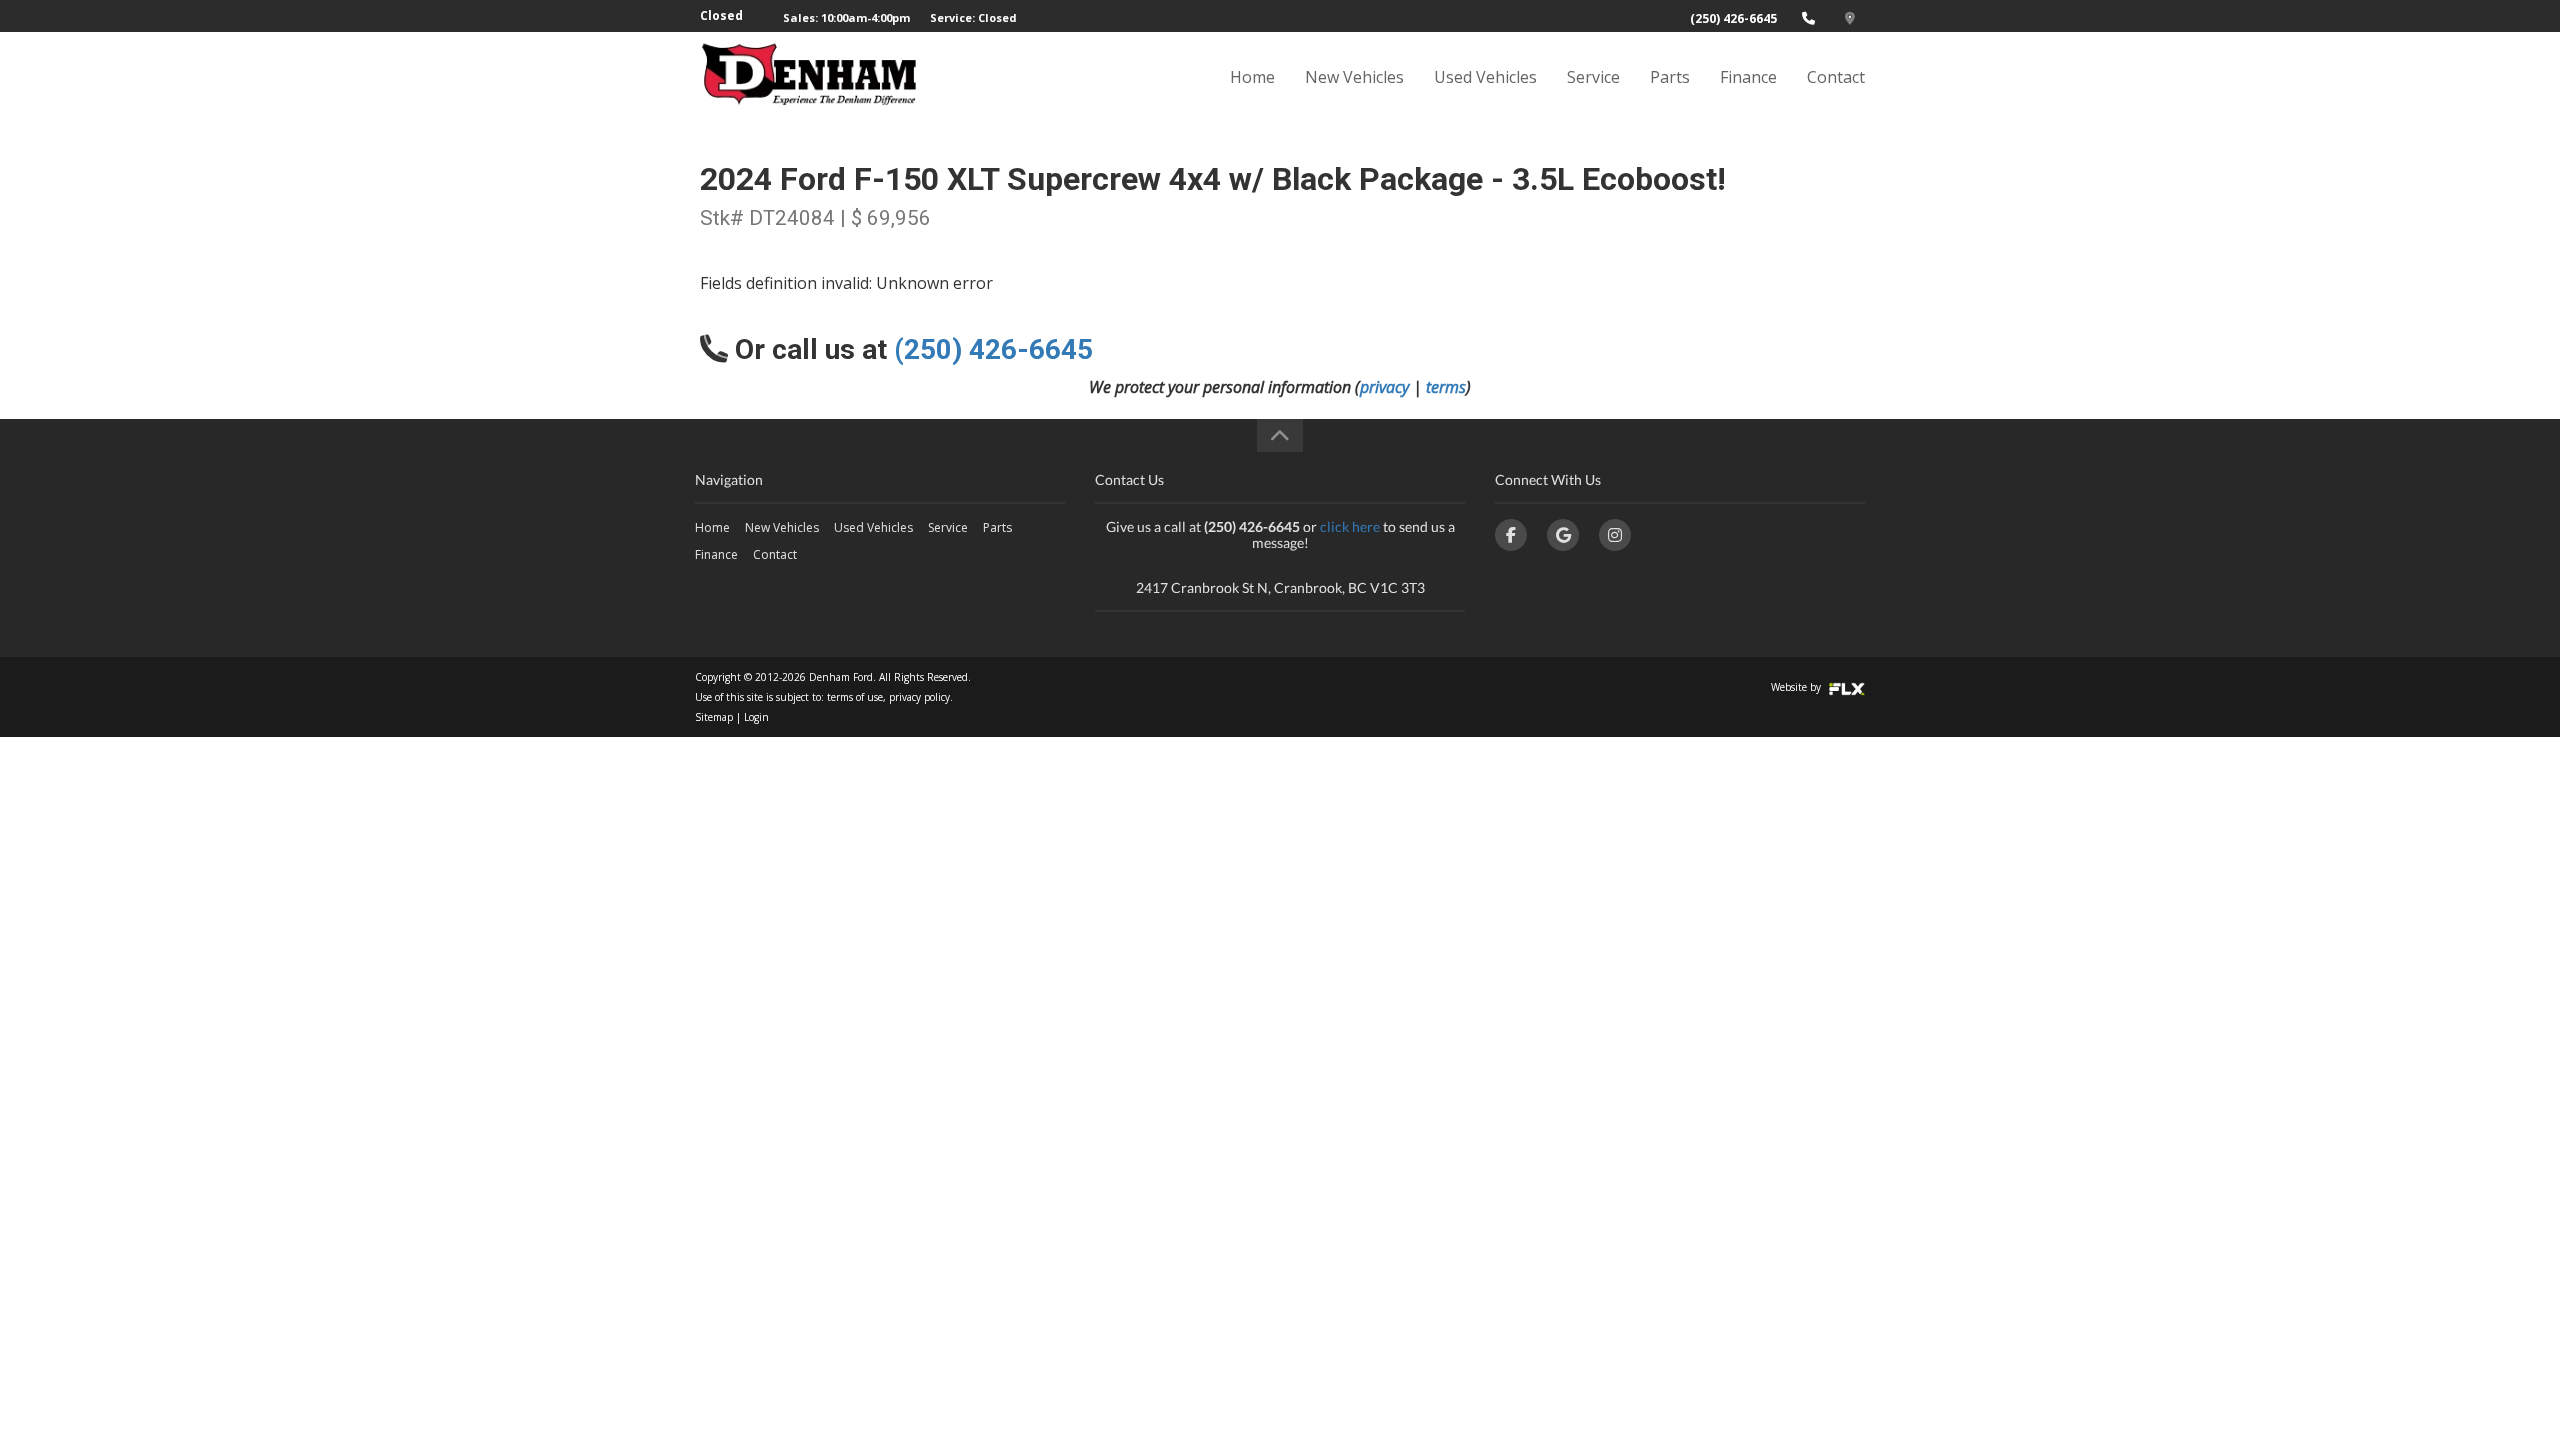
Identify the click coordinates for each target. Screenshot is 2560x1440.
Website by (1797, 687)
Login (756, 717)
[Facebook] (1511, 535)
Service (1593, 77)
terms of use (855, 697)
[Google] (1563, 535)
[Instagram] (1615, 535)
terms (1446, 387)
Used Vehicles (1485, 77)
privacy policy (919, 697)
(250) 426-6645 (1733, 18)
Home (1252, 77)
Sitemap (714, 717)
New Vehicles (1354, 77)
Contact (1836, 77)
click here (1350, 526)
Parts (1670, 77)
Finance (1748, 77)
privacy (1384, 387)
